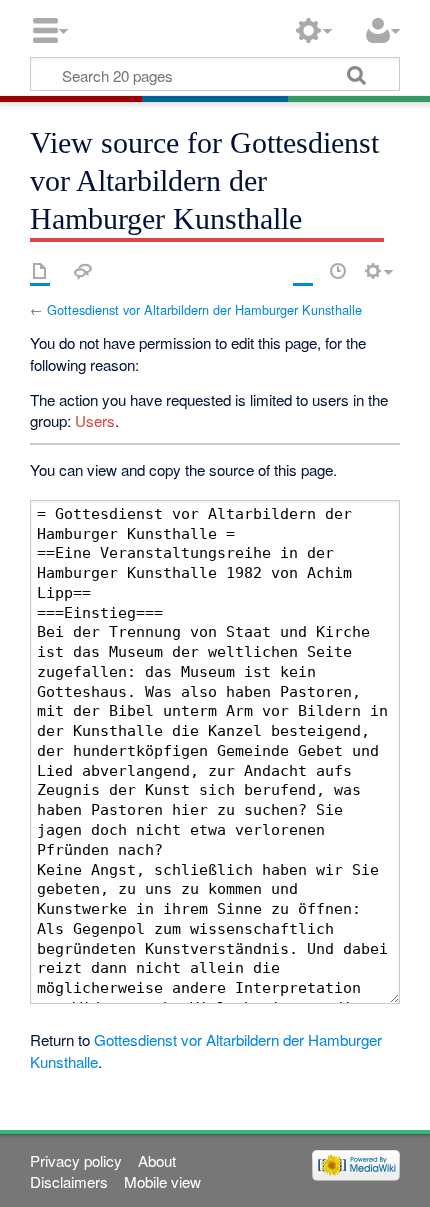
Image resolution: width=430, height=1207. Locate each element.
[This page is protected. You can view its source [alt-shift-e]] (303, 271)
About (157, 1160)
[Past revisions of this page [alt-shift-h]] (338, 271)
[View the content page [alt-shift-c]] (40, 271)
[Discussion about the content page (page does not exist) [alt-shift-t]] (83, 271)
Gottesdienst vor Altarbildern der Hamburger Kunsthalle (204, 309)
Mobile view (162, 1181)
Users (95, 420)
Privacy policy (76, 1160)
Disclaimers (69, 1181)
